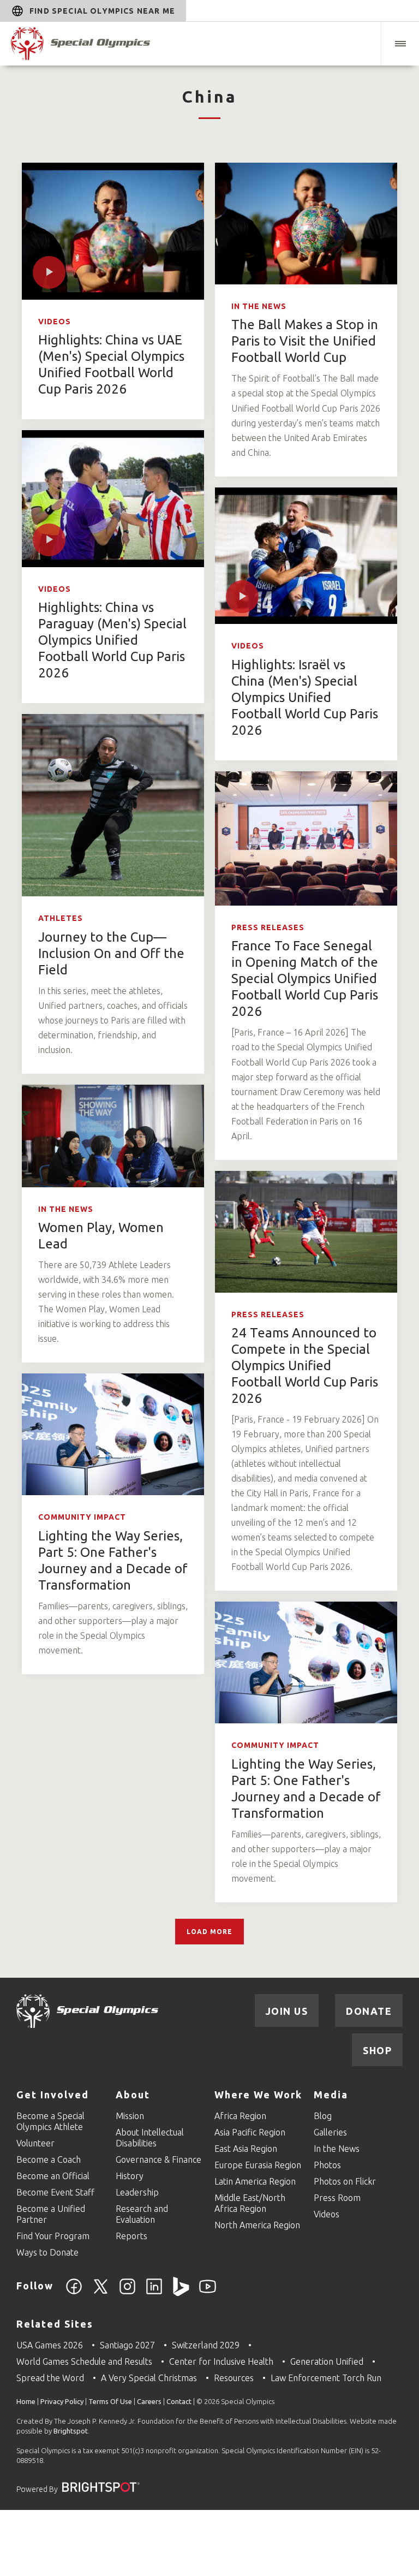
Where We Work (258, 2095)
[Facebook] (74, 2293)
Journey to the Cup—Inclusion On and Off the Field (111, 953)
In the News (259, 306)
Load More (209, 1932)
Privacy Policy (62, 2401)
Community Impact (82, 1517)
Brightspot (71, 2431)
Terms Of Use (110, 2401)
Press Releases (268, 927)
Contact (179, 2401)
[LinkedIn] (154, 2293)
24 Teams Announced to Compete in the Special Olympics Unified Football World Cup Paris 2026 (305, 1366)
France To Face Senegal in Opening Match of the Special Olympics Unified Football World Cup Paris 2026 (305, 978)
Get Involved (53, 2095)
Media (331, 2095)
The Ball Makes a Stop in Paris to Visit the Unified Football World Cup (305, 341)
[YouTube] (208, 2293)
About (133, 2095)
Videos (55, 322)
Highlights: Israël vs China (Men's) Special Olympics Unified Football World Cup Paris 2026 (305, 697)
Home (26, 2401)
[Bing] (181, 2293)
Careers (149, 2401)
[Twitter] (101, 2293)
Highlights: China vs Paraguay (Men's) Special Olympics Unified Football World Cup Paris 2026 (112, 640)
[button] (400, 44)
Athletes (61, 918)
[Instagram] (127, 2293)
